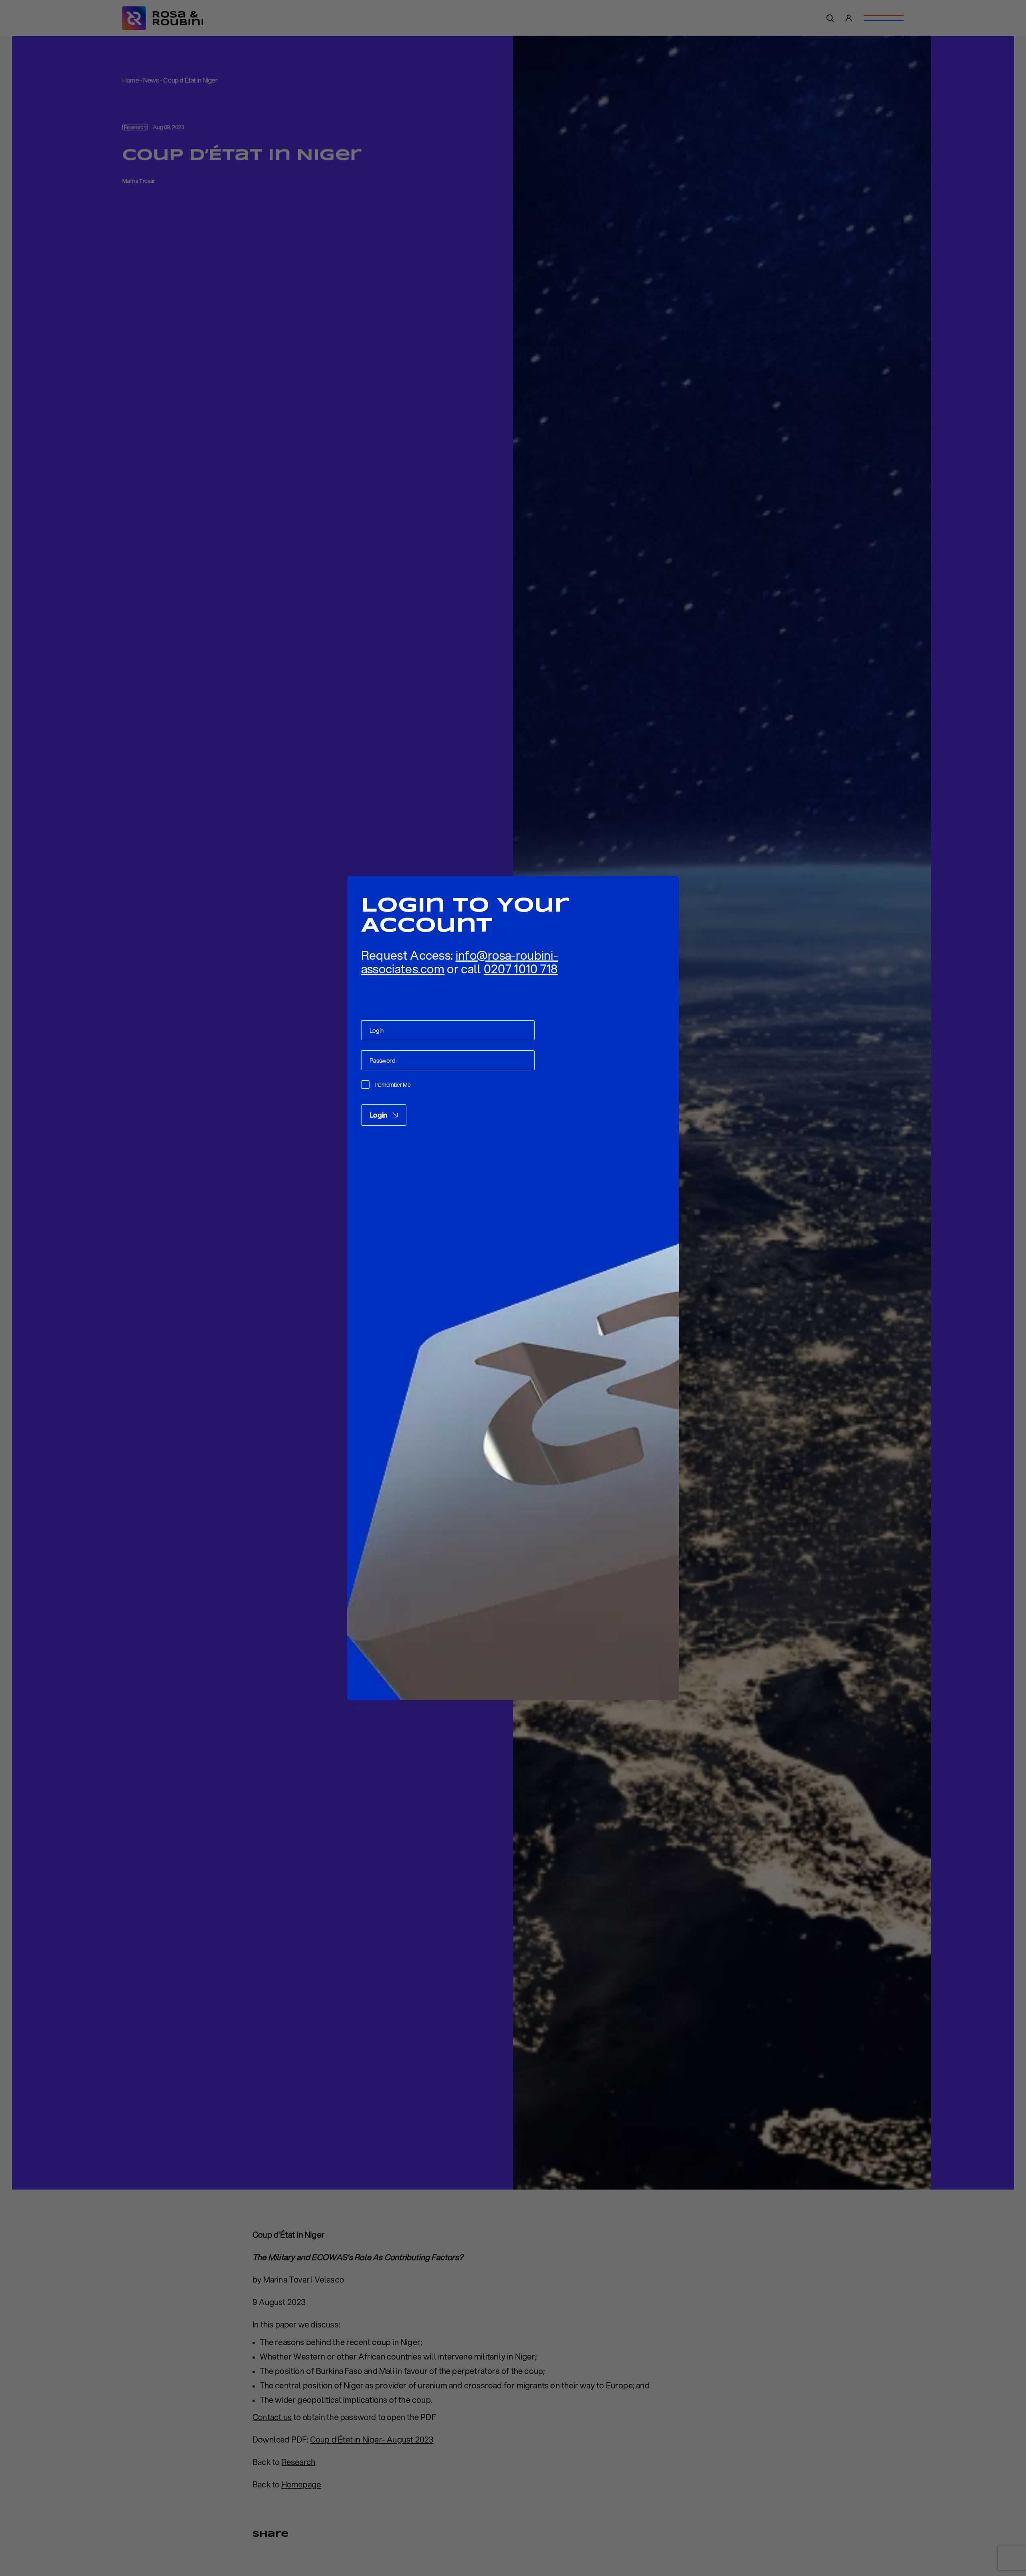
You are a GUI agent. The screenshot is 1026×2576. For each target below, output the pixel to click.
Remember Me (393, 1085)
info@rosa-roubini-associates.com (459, 962)
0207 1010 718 (521, 969)
